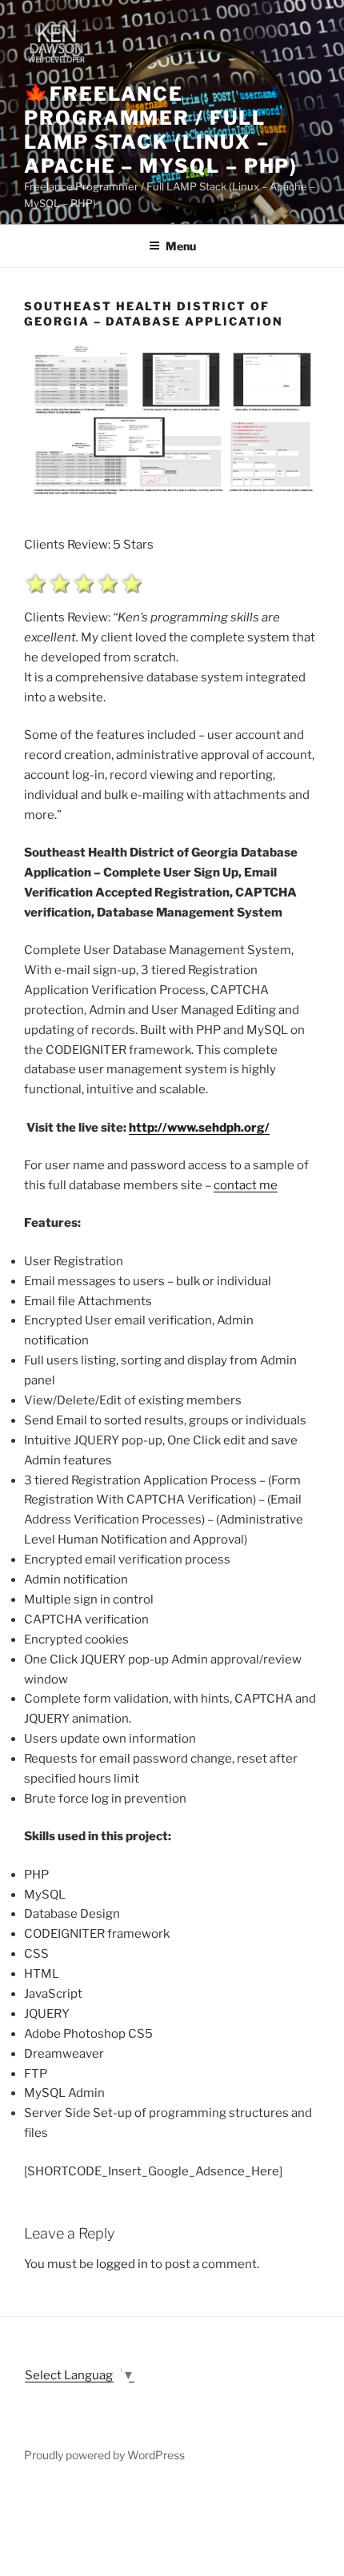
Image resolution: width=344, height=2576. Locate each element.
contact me (246, 1185)
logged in (122, 2264)
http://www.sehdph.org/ (199, 1128)
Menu (181, 246)
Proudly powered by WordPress (104, 2455)
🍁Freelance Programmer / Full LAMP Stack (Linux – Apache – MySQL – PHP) (161, 130)
